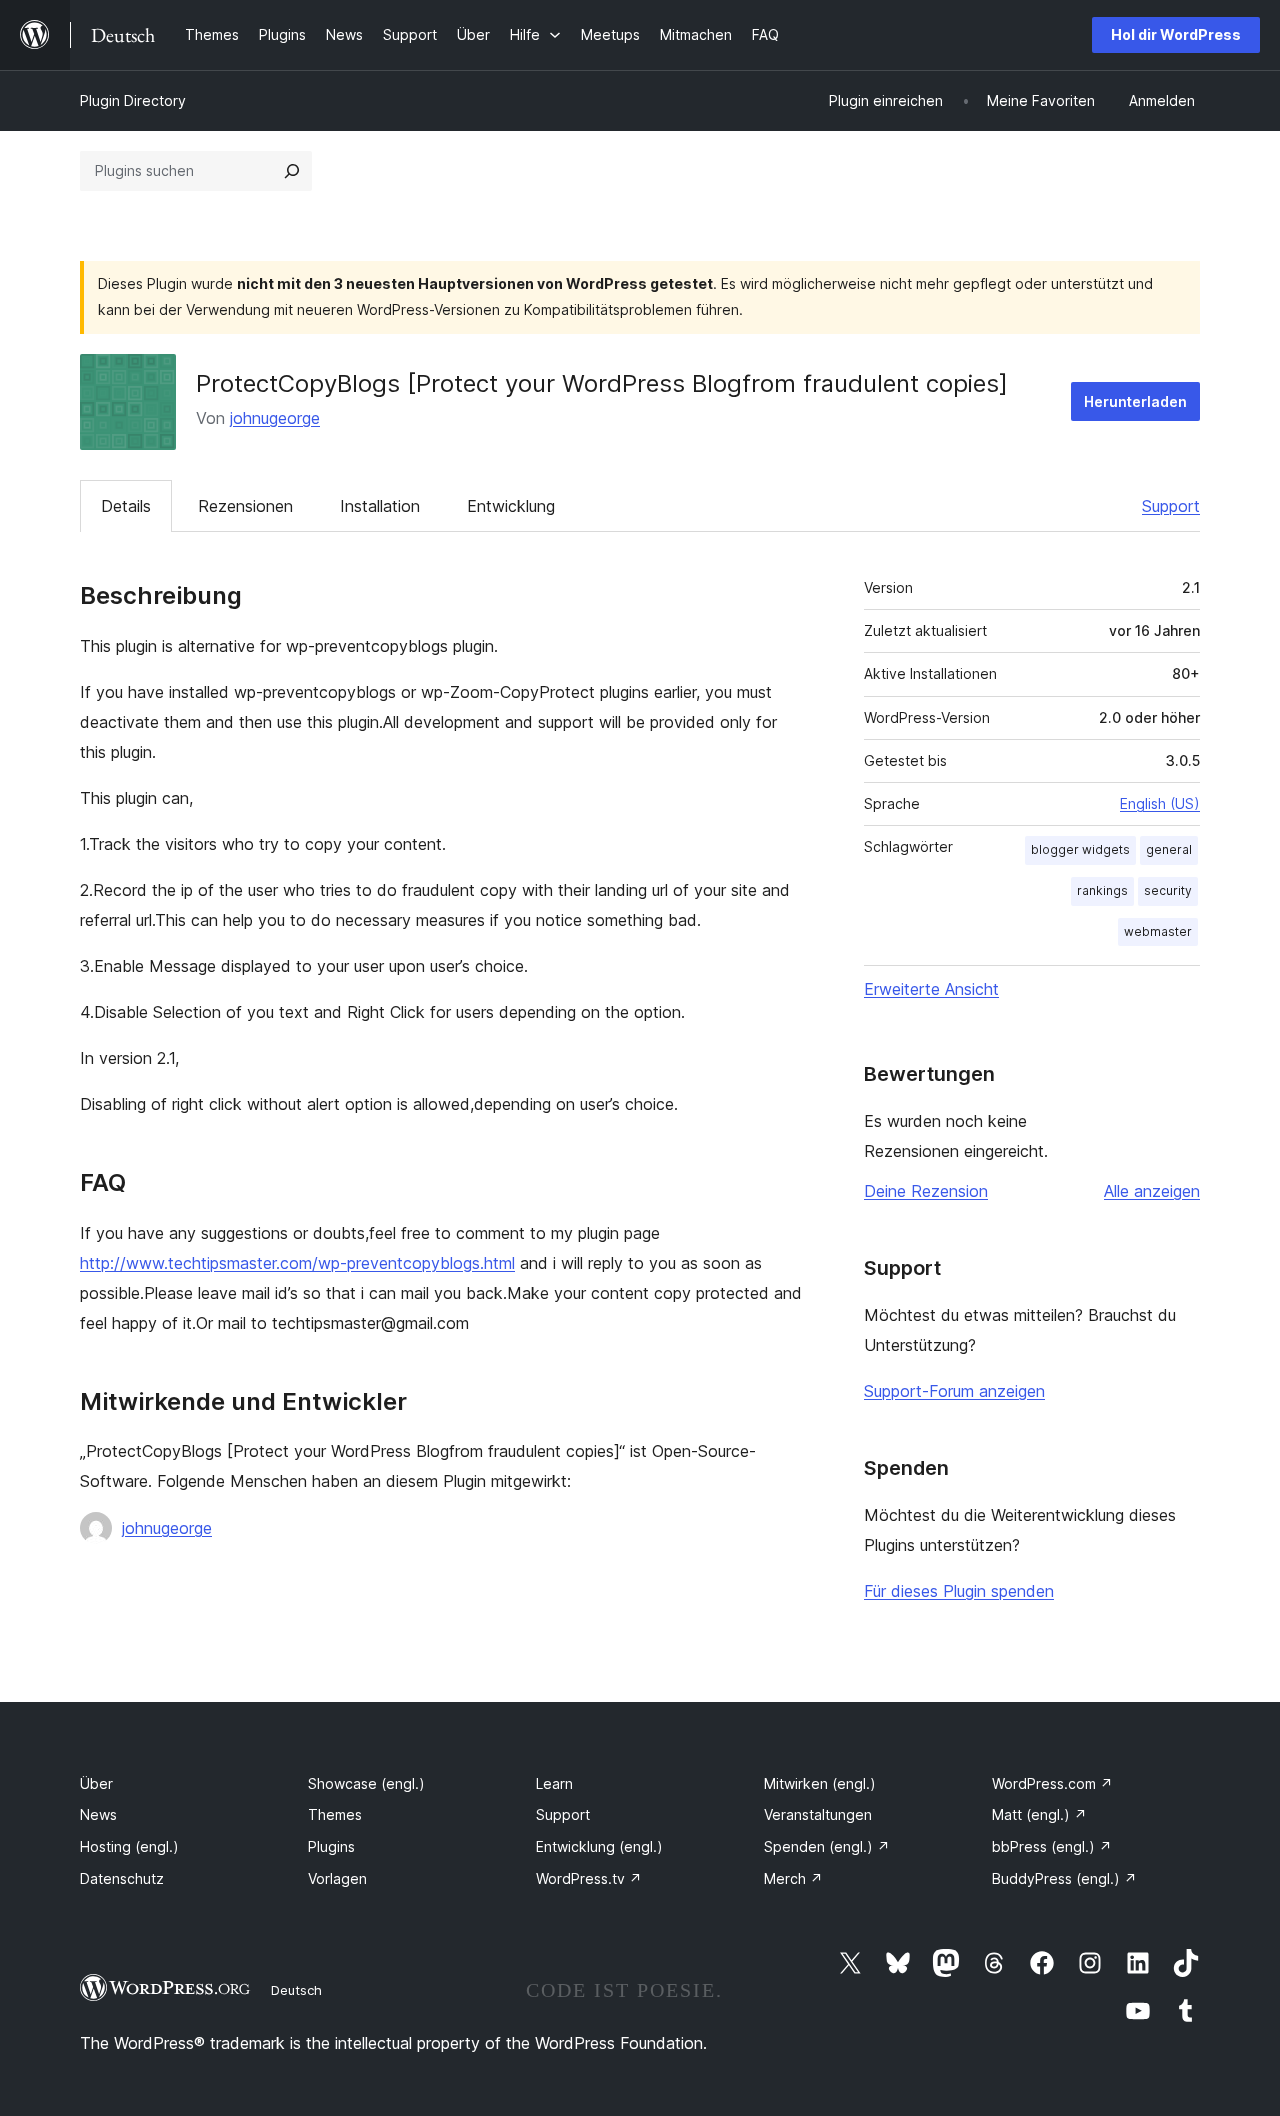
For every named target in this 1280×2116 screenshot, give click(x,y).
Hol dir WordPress (1176, 34)
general (1169, 849)
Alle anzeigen (1152, 1191)
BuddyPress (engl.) (1064, 1878)
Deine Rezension (926, 1191)
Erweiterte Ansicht (931, 989)
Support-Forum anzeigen (954, 1391)
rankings (1102, 890)
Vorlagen (337, 1878)
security (1168, 890)
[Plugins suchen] (292, 171)
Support (1171, 506)
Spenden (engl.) (827, 1846)
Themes (335, 1814)
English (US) (1160, 803)
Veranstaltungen (818, 1814)
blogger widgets (1080, 849)
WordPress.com (1052, 1783)
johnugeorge (275, 418)
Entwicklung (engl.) (599, 1846)
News (98, 1814)
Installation (380, 506)
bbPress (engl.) (1052, 1846)
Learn (554, 1783)
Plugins (331, 1846)
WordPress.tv (589, 1878)
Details (126, 506)
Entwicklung (511, 506)
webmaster (1158, 931)
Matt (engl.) (1039, 1814)
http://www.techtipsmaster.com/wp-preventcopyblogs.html (297, 1263)
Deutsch (296, 1990)
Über (96, 1783)
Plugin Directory (133, 100)
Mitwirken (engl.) (820, 1783)
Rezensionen (245, 506)
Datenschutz (122, 1878)
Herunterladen (1135, 401)
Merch (793, 1878)
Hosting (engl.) (129, 1846)
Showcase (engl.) (366, 1783)
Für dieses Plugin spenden (959, 1591)
